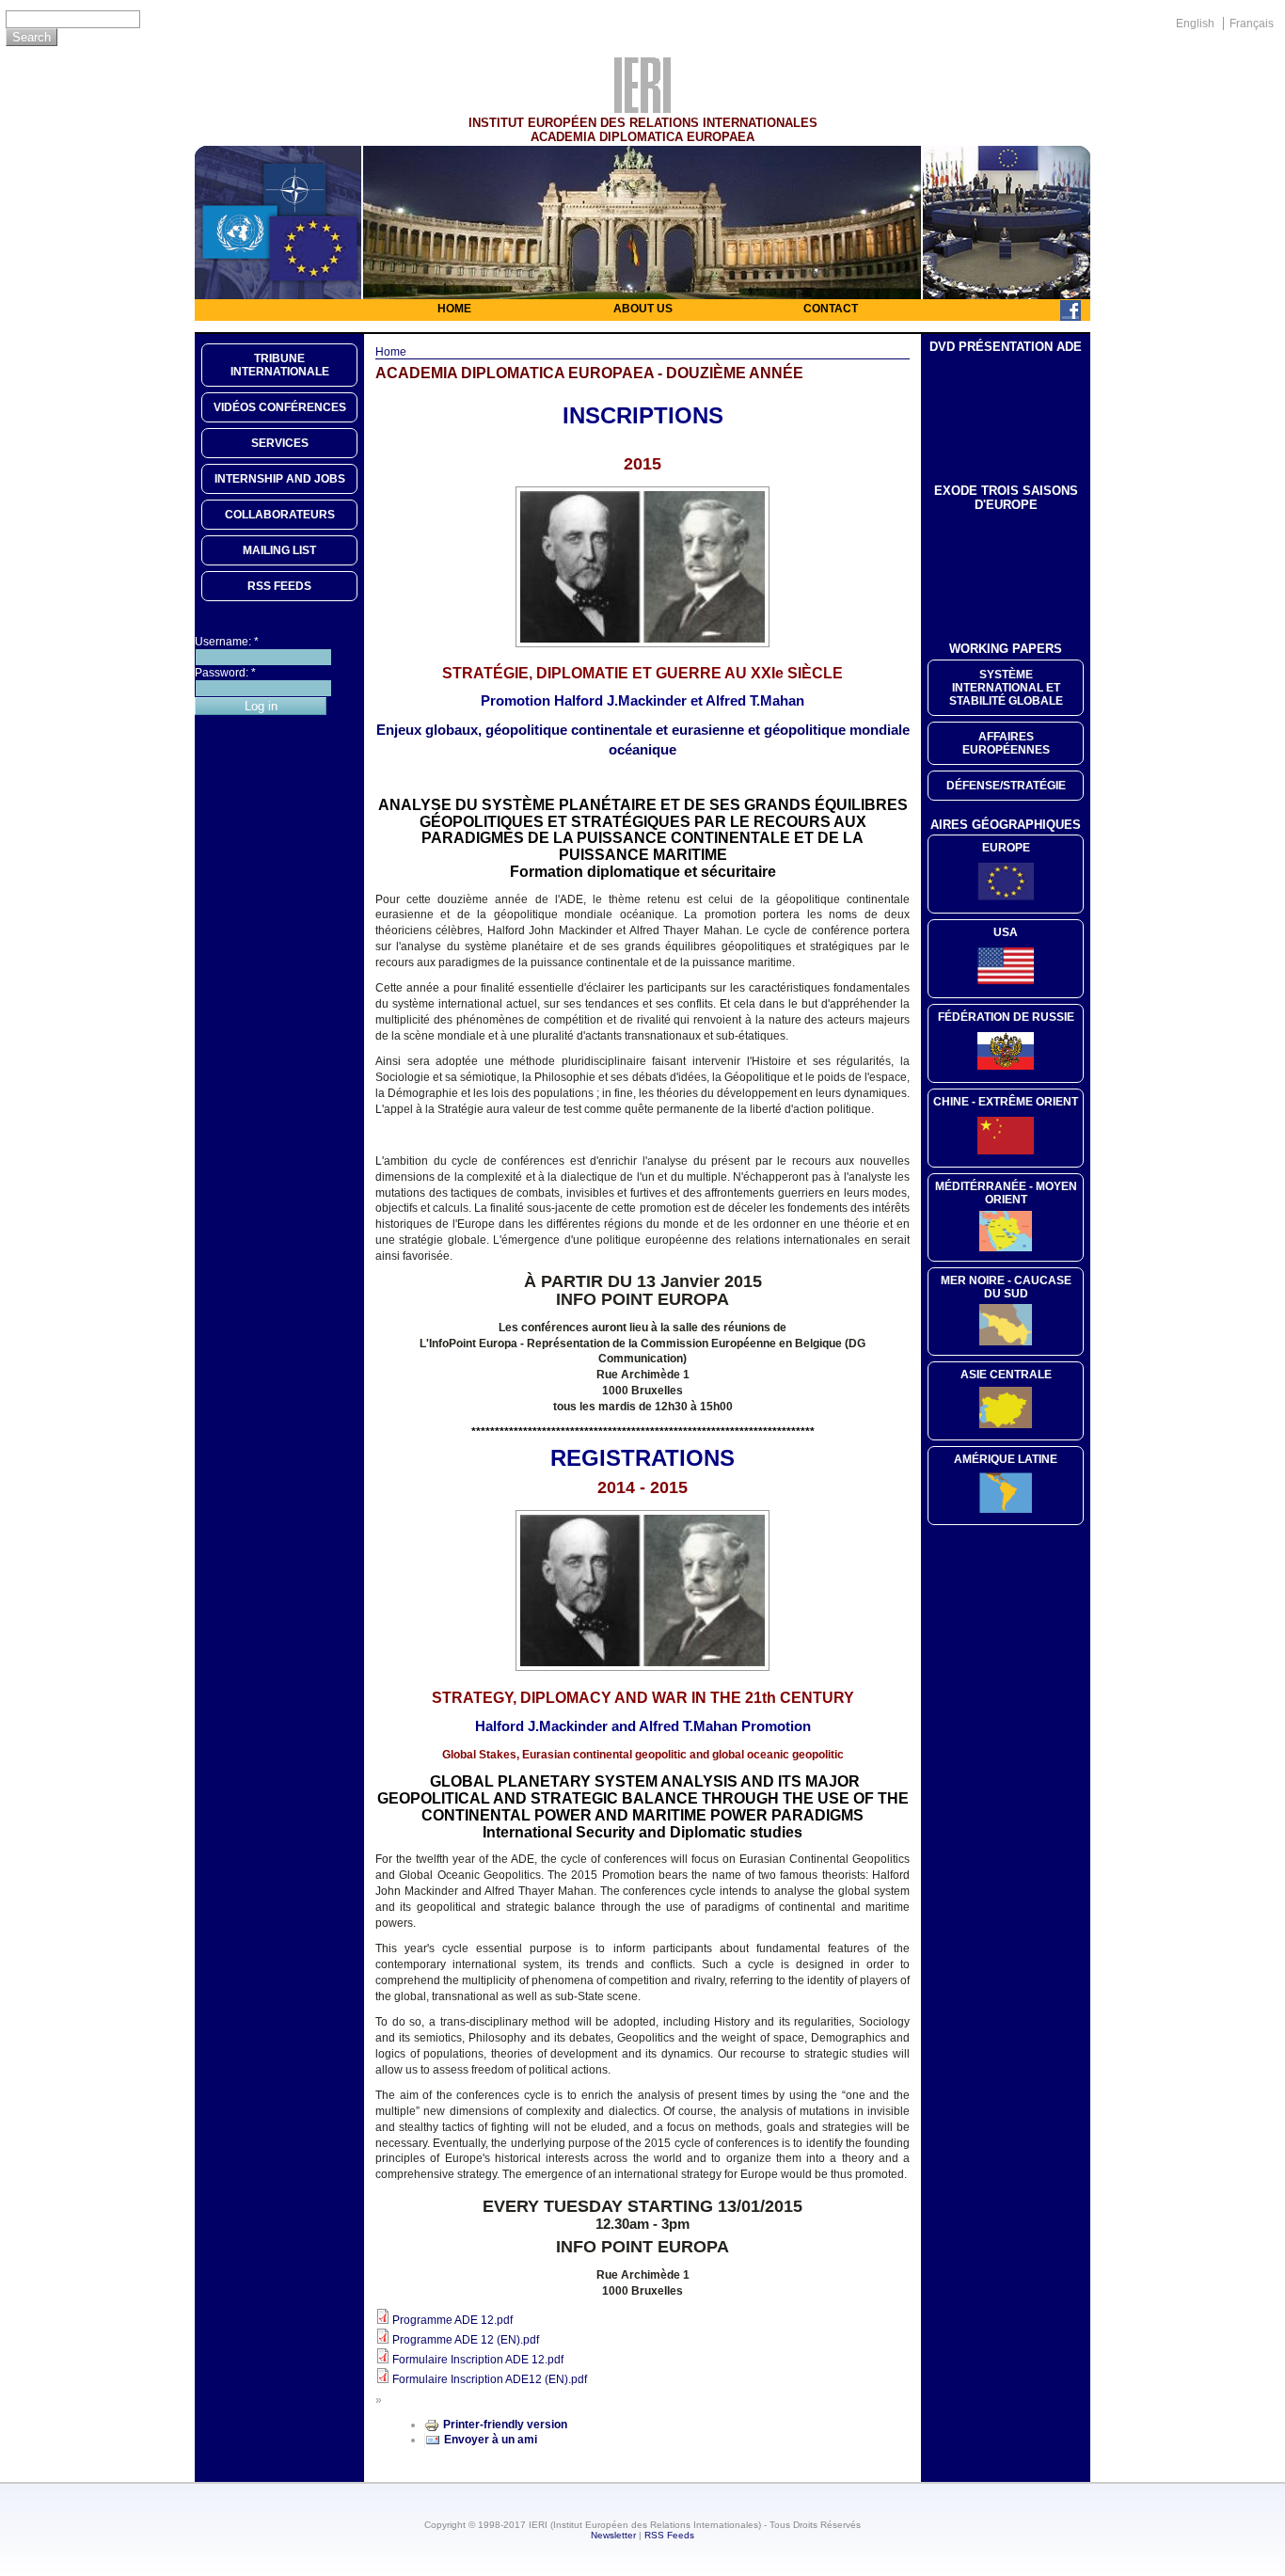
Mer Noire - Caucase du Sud (1006, 1287)
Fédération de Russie (1006, 1017)
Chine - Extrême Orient (1006, 1102)
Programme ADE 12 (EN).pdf (466, 2340)
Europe (1006, 848)
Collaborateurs (280, 515)
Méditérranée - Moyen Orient (1006, 1193)
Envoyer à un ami (491, 2440)
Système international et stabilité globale (1006, 688)
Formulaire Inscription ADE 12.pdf (478, 2360)
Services (280, 443)
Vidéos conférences (280, 407)
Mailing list (279, 550)
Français (1252, 24)
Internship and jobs (280, 479)
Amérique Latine (1006, 1459)
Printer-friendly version (505, 2425)
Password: (225, 673)
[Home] (642, 108)
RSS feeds (279, 586)
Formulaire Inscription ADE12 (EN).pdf (490, 2379)
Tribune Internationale (280, 365)
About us (643, 309)
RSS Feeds (669, 2535)
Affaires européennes (1006, 743)
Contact (831, 309)
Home (454, 309)
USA (1006, 932)
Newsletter (613, 2535)
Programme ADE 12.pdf (452, 2320)
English (1195, 24)
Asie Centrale (1006, 1375)
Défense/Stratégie (1006, 786)
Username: (227, 642)
